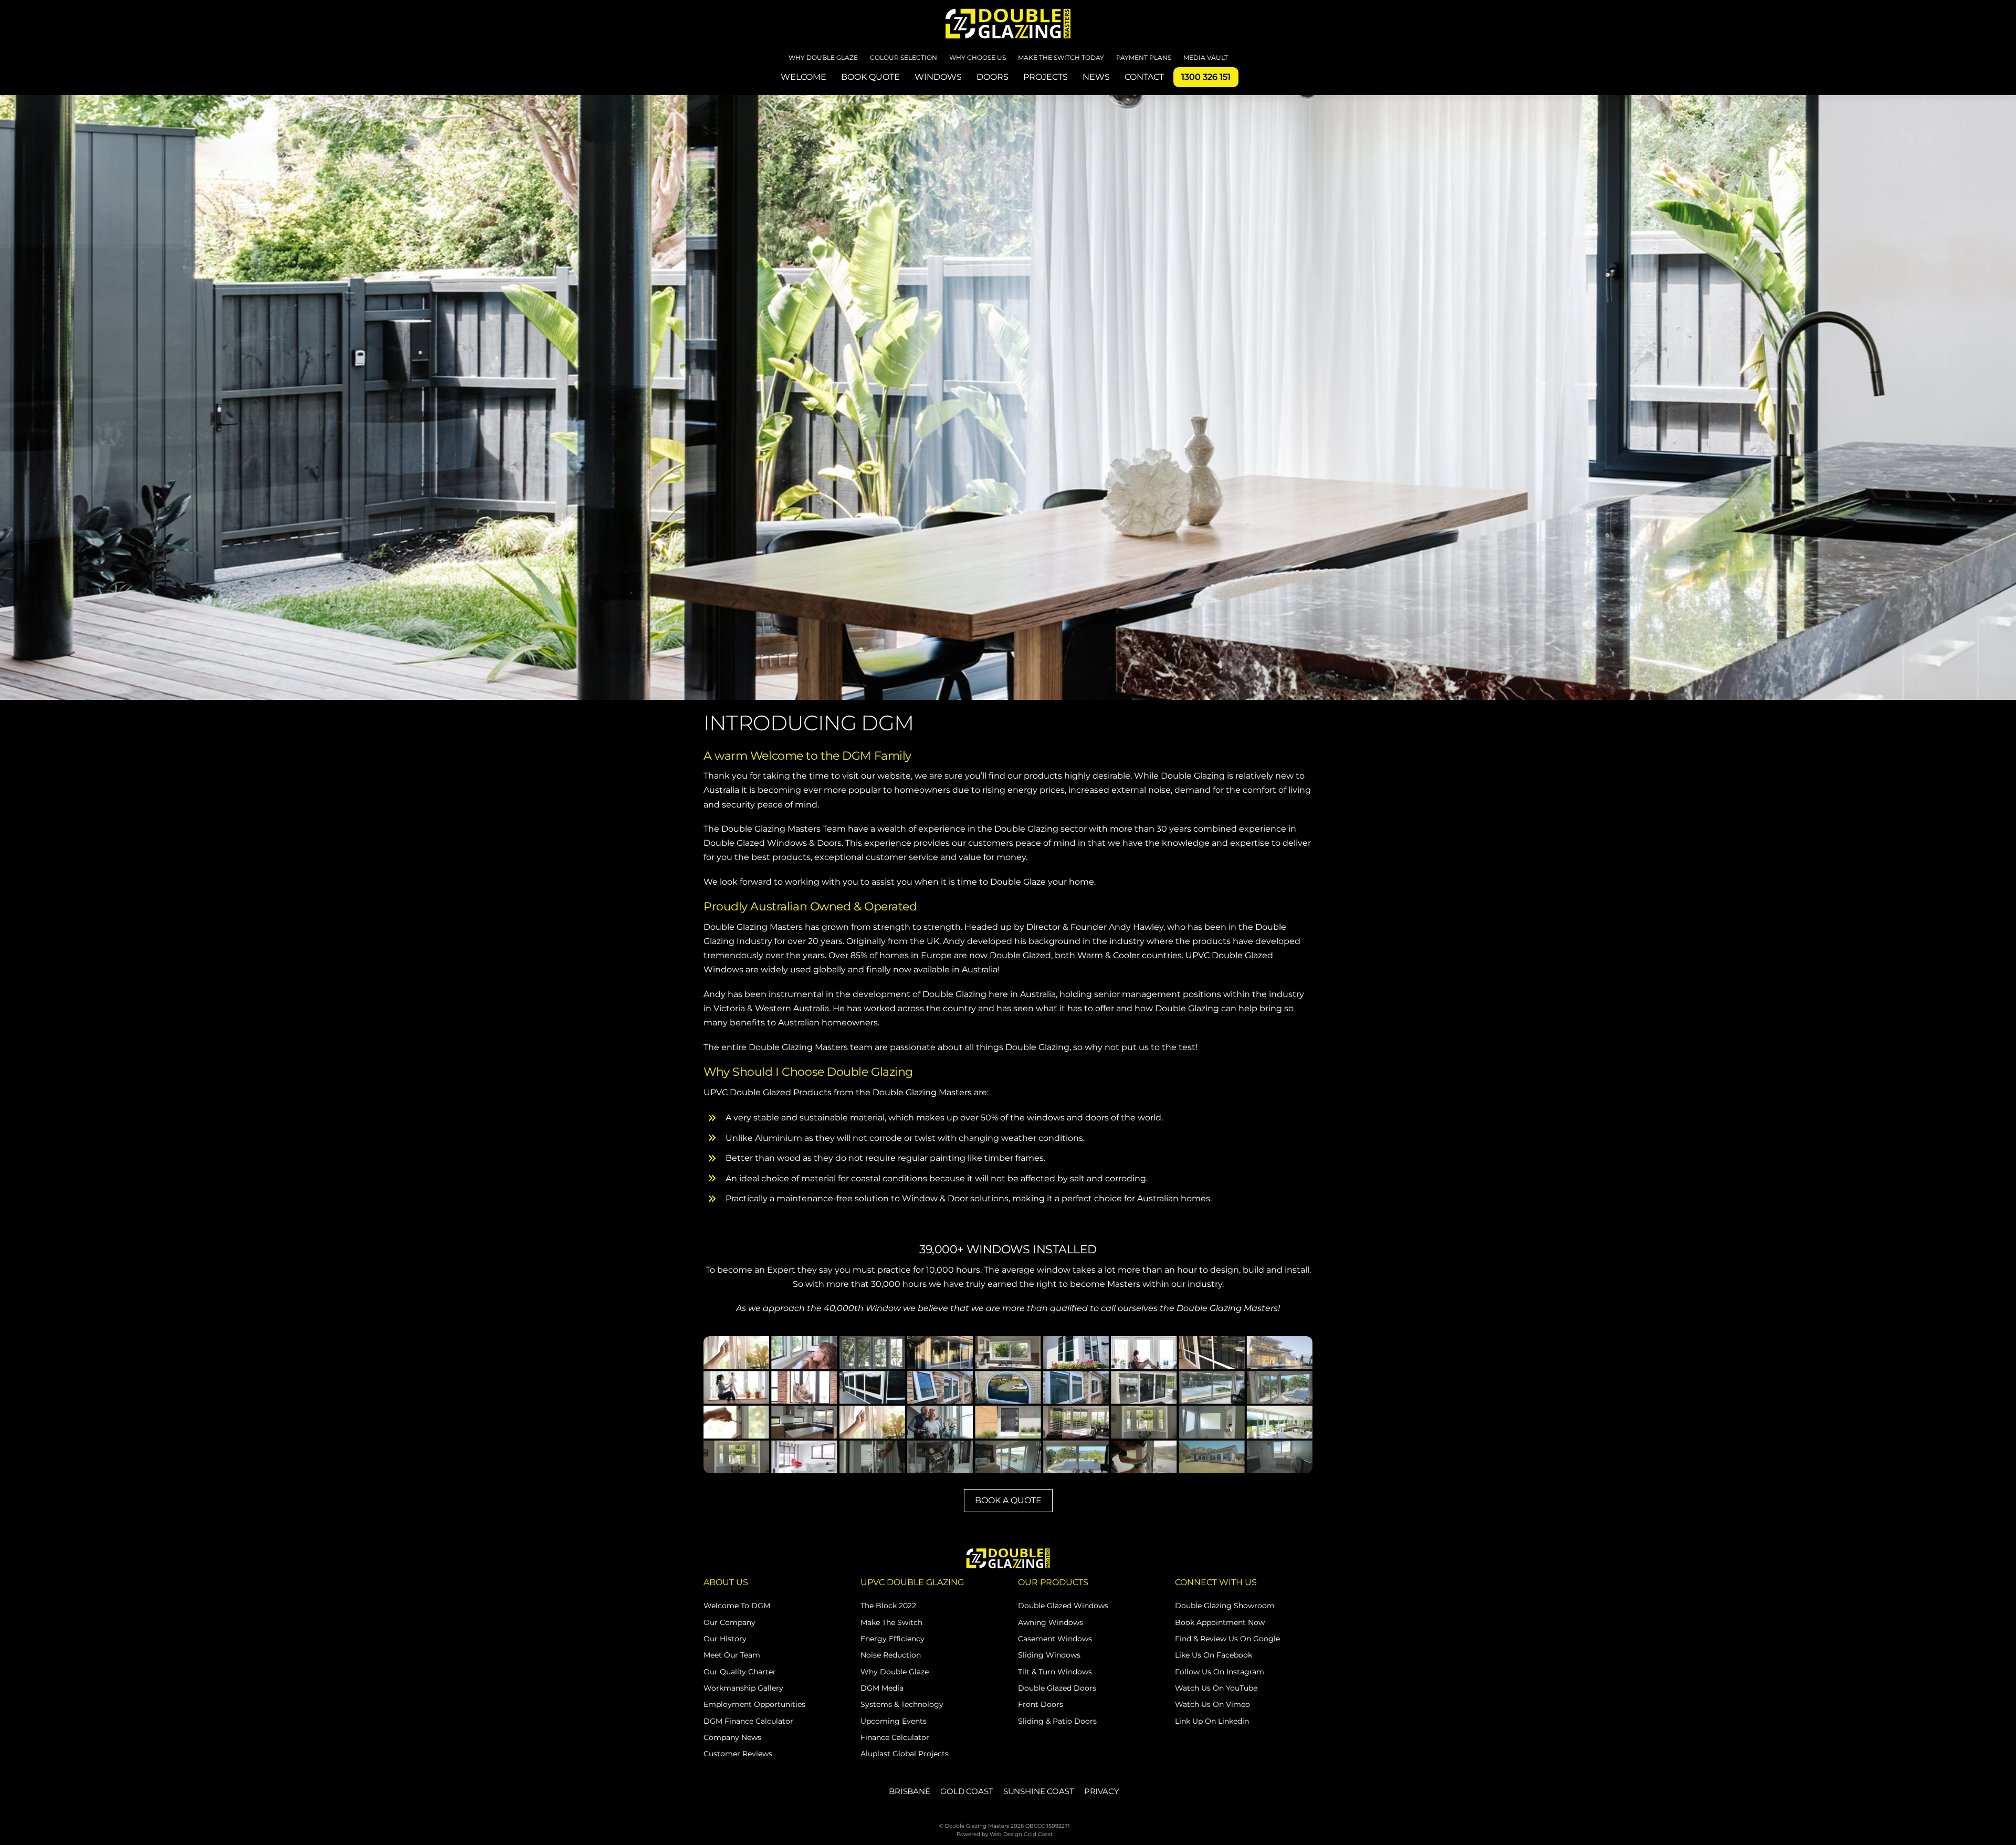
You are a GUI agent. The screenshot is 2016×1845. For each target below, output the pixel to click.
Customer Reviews (738, 1754)
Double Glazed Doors (1057, 1688)
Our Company (729, 1622)
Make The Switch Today (1061, 57)
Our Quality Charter (740, 1672)
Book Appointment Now (1220, 1622)
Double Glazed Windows (1063, 1606)
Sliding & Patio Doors (1057, 1721)
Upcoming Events (894, 1721)
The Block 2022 (888, 1606)
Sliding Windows (1049, 1655)
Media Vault (1206, 57)
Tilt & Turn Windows (1055, 1672)
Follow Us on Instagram (1220, 1672)
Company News (732, 1737)
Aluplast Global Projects (905, 1754)
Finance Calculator (895, 1737)
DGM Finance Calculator (748, 1721)
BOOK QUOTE (870, 77)
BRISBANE (910, 1791)
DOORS (993, 77)
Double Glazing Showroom (1225, 1606)
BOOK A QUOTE (1008, 1500)
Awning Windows (1051, 1622)
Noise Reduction (891, 1655)
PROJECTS (1046, 77)
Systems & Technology (902, 1704)
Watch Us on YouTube (1216, 1688)
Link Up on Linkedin (1212, 1721)
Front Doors (1041, 1704)
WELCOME (804, 77)
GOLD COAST (967, 1791)
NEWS (1096, 77)
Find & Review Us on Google (1227, 1639)
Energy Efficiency (892, 1639)
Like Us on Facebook (1214, 1655)
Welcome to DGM (737, 1606)
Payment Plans (1144, 57)
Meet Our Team (732, 1655)
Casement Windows (1055, 1639)
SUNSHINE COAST (1039, 1791)
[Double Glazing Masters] (1008, 22)
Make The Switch (891, 1622)
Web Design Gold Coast (1021, 1834)
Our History (725, 1639)
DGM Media (882, 1688)
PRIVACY (1102, 1791)
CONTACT (1144, 77)
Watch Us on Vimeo (1212, 1704)
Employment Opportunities (754, 1704)
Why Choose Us (978, 57)
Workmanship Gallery (743, 1688)
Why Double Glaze (823, 57)
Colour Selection (904, 57)
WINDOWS (938, 77)
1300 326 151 (1206, 77)
